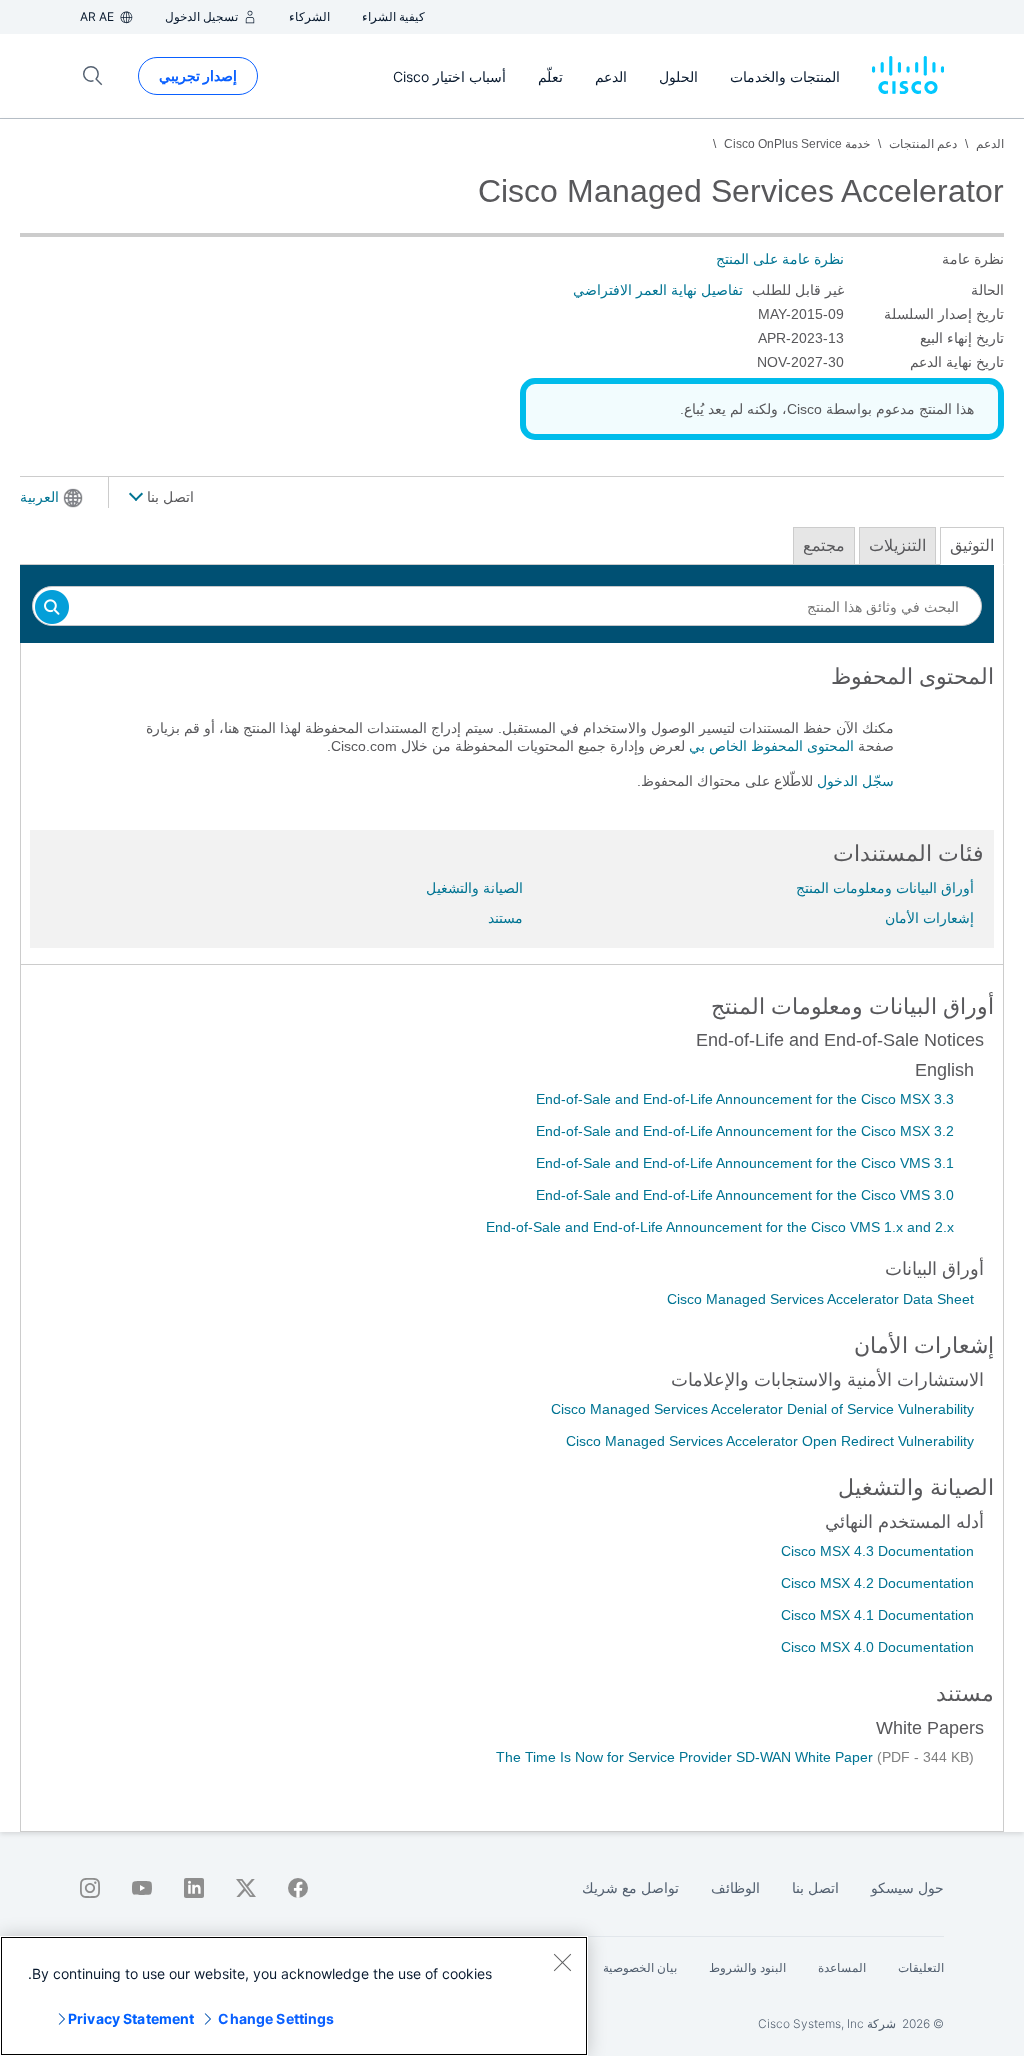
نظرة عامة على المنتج (780, 259)
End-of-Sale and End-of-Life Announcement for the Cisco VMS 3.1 (745, 1163)
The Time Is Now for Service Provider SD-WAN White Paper (686, 1757)
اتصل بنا (168, 497)
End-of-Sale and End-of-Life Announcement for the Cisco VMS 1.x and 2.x (720, 1227)
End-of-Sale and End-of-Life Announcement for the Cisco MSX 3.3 (745, 1099)
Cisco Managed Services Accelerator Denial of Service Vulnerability (762, 1409)
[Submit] (52, 608)
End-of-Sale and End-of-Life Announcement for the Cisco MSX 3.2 (745, 1131)
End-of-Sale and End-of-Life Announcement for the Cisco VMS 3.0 (745, 1195)
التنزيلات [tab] (897, 545)
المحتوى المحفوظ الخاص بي (771, 746)
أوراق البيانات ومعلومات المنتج (885, 888)
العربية (39, 497)
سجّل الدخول (855, 781)
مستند (505, 918)
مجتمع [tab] (824, 545)
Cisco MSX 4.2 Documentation (877, 1583)
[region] (294, 1996)
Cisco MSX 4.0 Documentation (877, 1647)
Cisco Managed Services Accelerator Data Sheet (820, 1299)
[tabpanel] (512, 737)
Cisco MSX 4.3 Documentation (877, 1551)
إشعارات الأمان (929, 918)
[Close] (562, 1962)
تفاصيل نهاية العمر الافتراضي (658, 290)
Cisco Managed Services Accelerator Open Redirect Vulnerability (770, 1441)
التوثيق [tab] (972, 545)
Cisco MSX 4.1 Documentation (877, 1615)
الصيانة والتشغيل (474, 888)
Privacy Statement (131, 2018)
